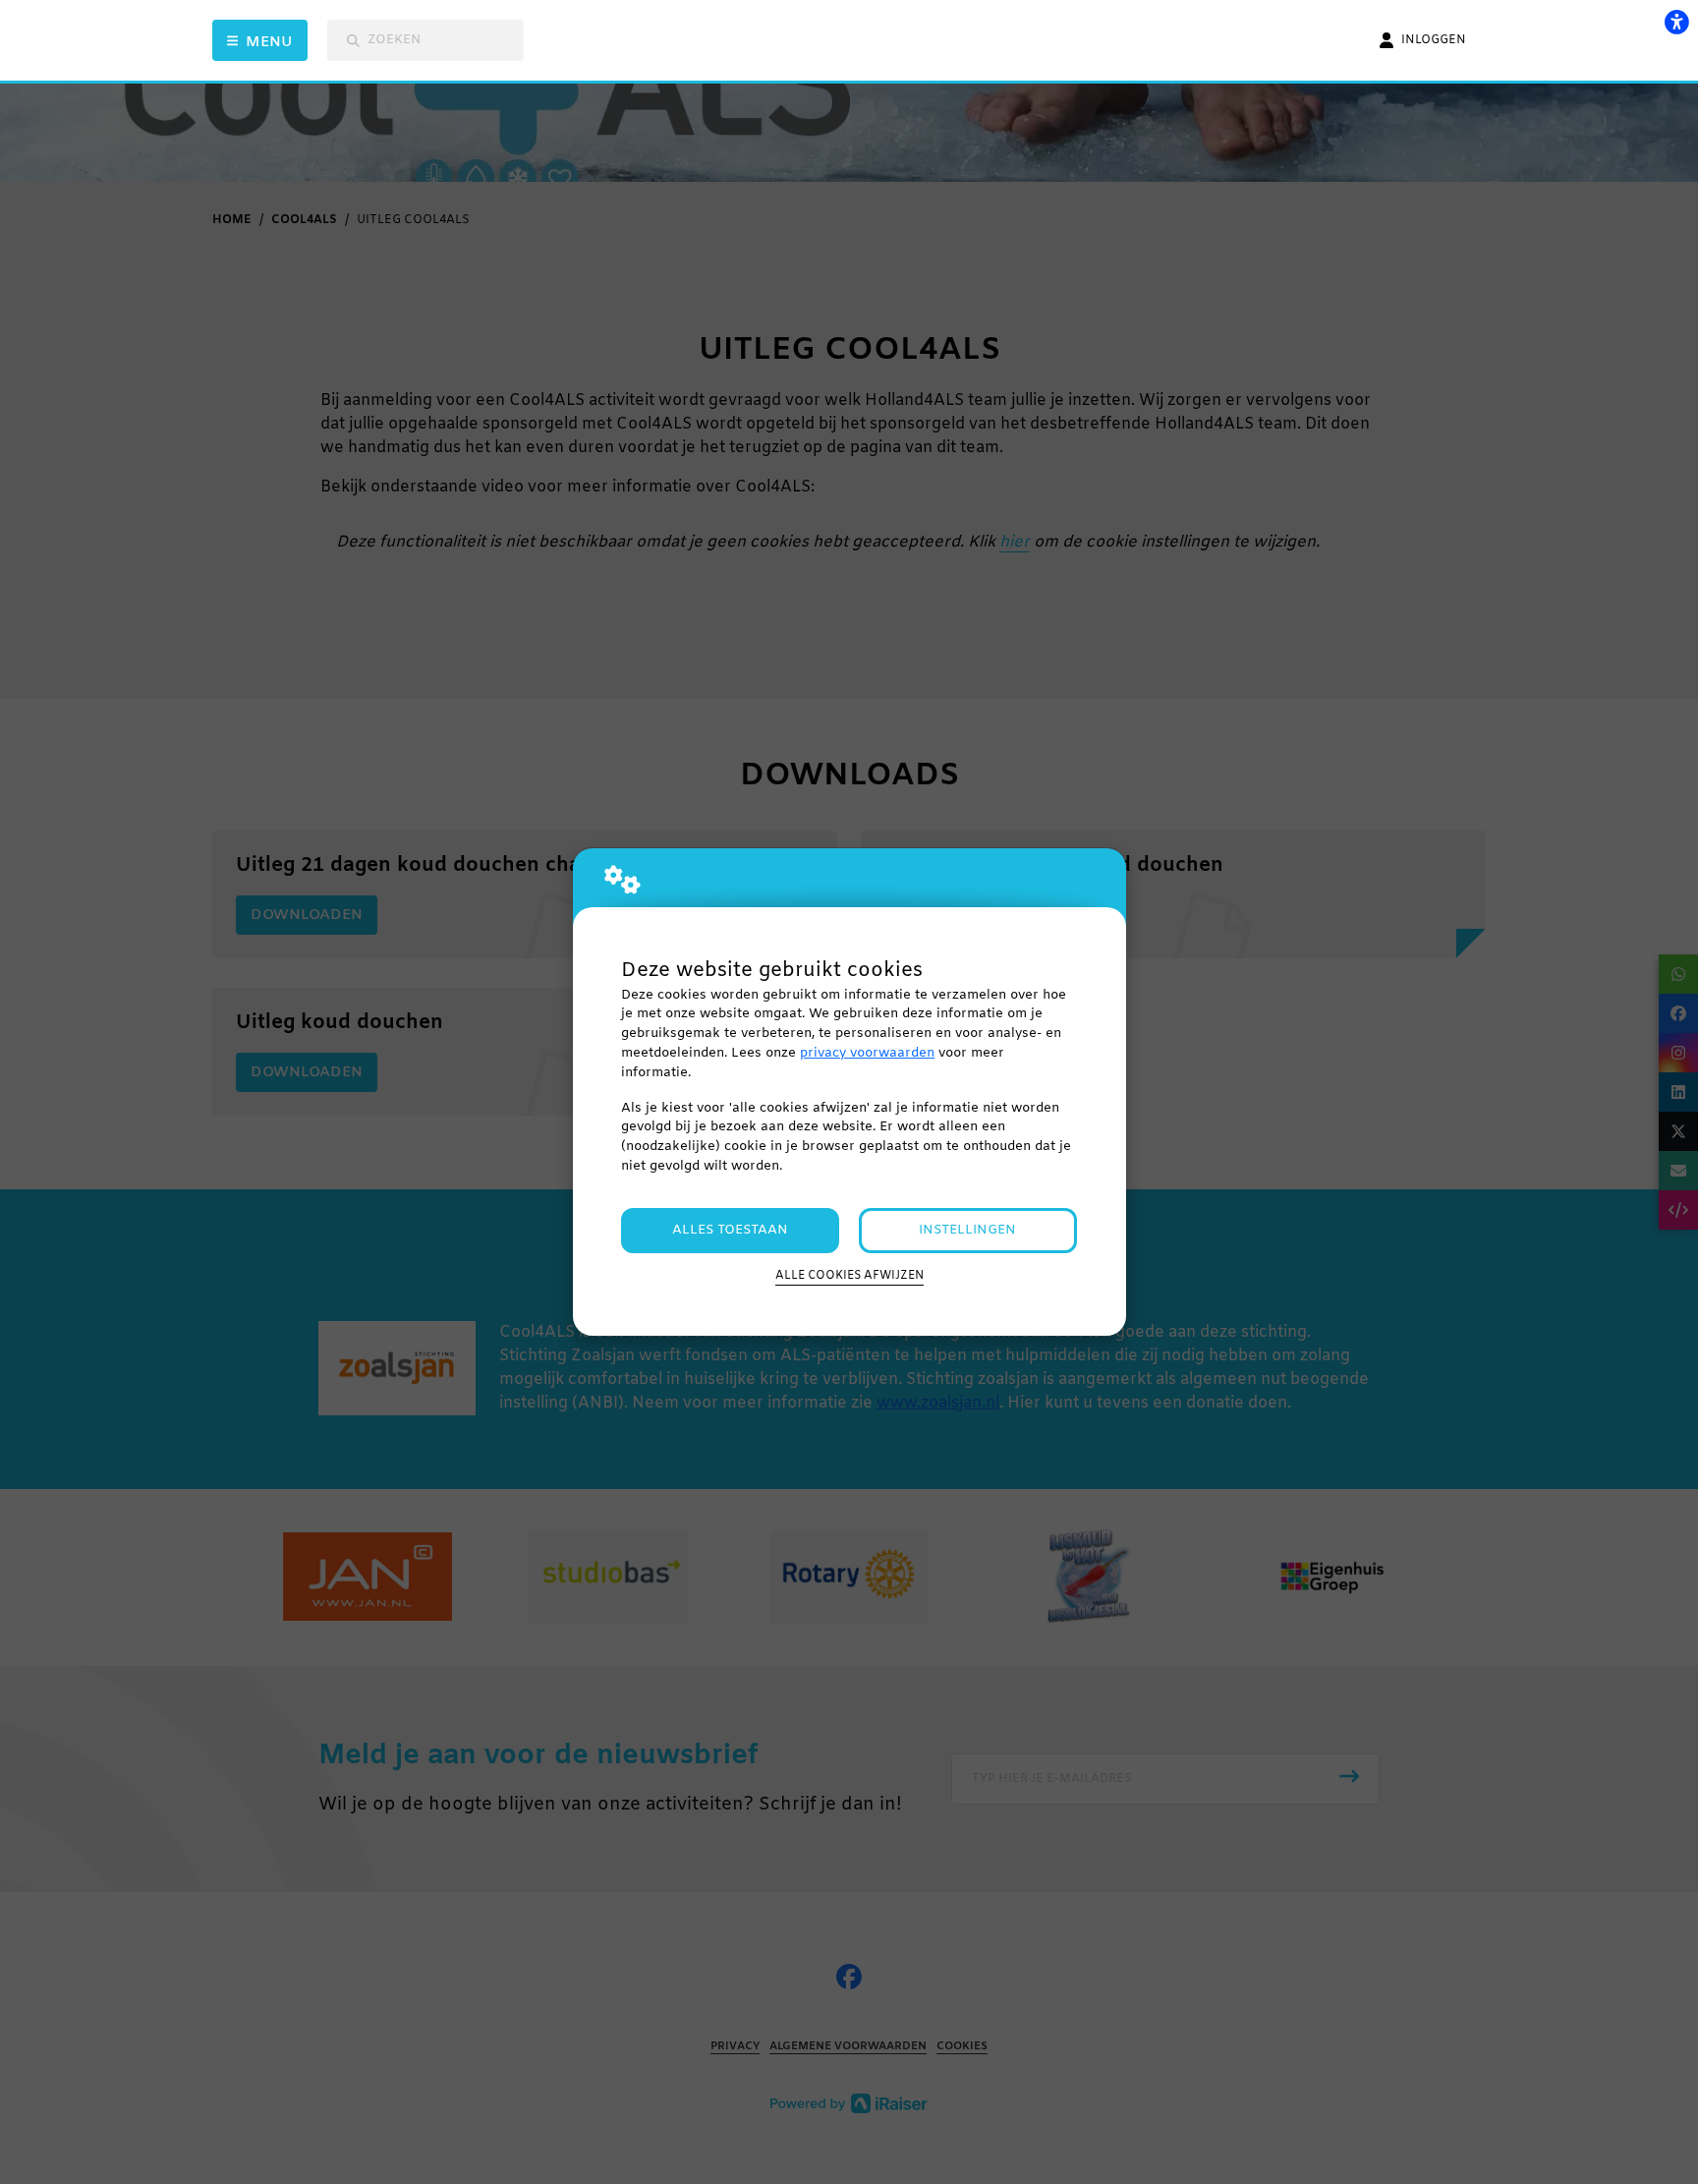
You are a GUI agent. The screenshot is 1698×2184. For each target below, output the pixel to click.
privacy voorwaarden (867, 1053)
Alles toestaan (730, 1230)
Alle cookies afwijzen (849, 1276)
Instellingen (967, 1230)
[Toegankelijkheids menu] (1676, 22)
